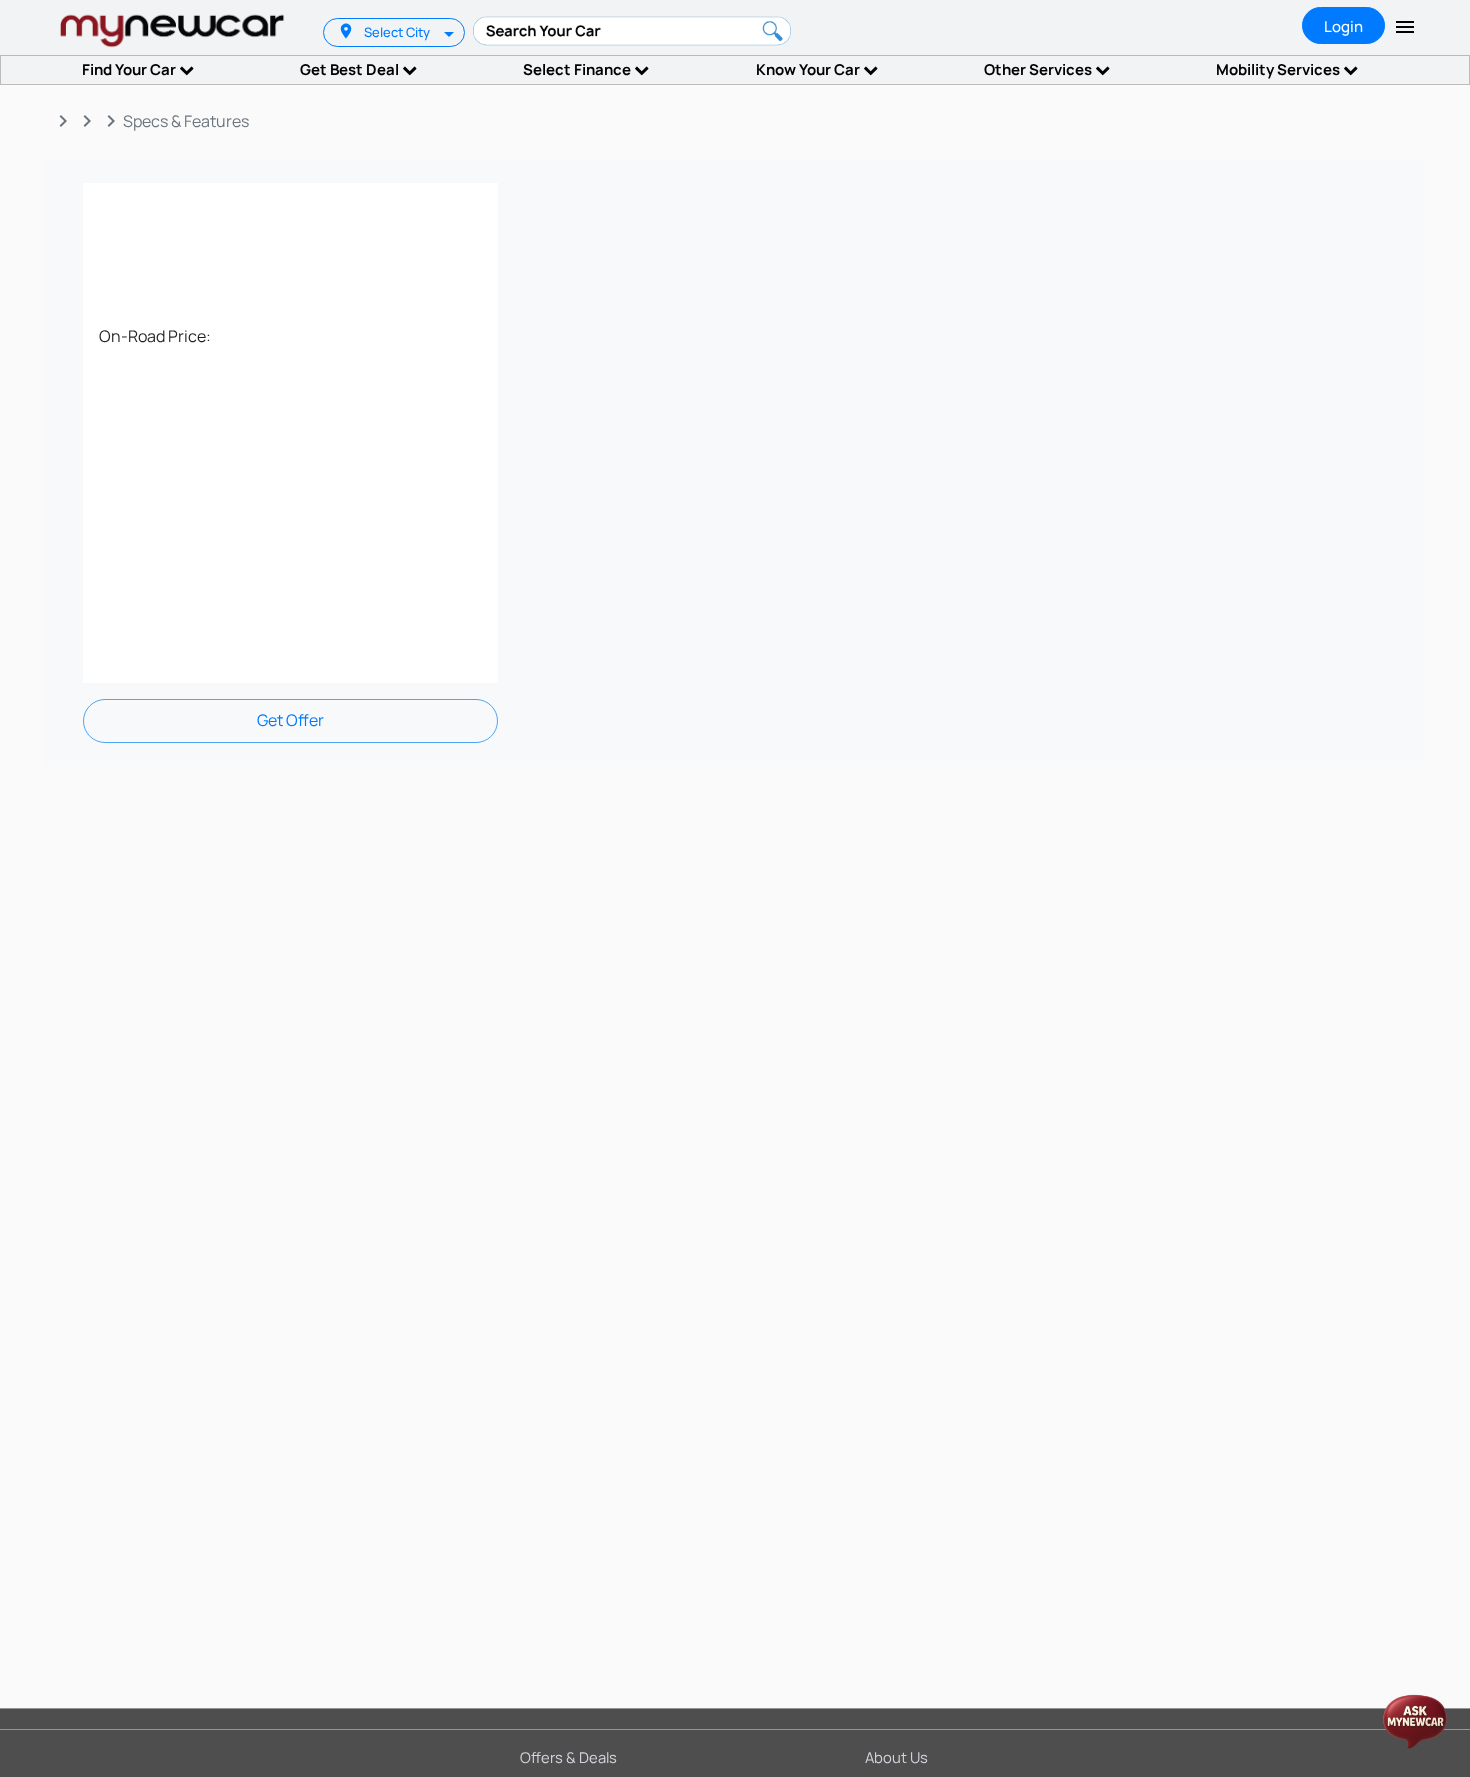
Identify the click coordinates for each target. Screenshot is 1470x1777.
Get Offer (290, 720)
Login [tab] (1343, 26)
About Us (896, 1757)
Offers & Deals (568, 1757)
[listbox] (451, 32)
